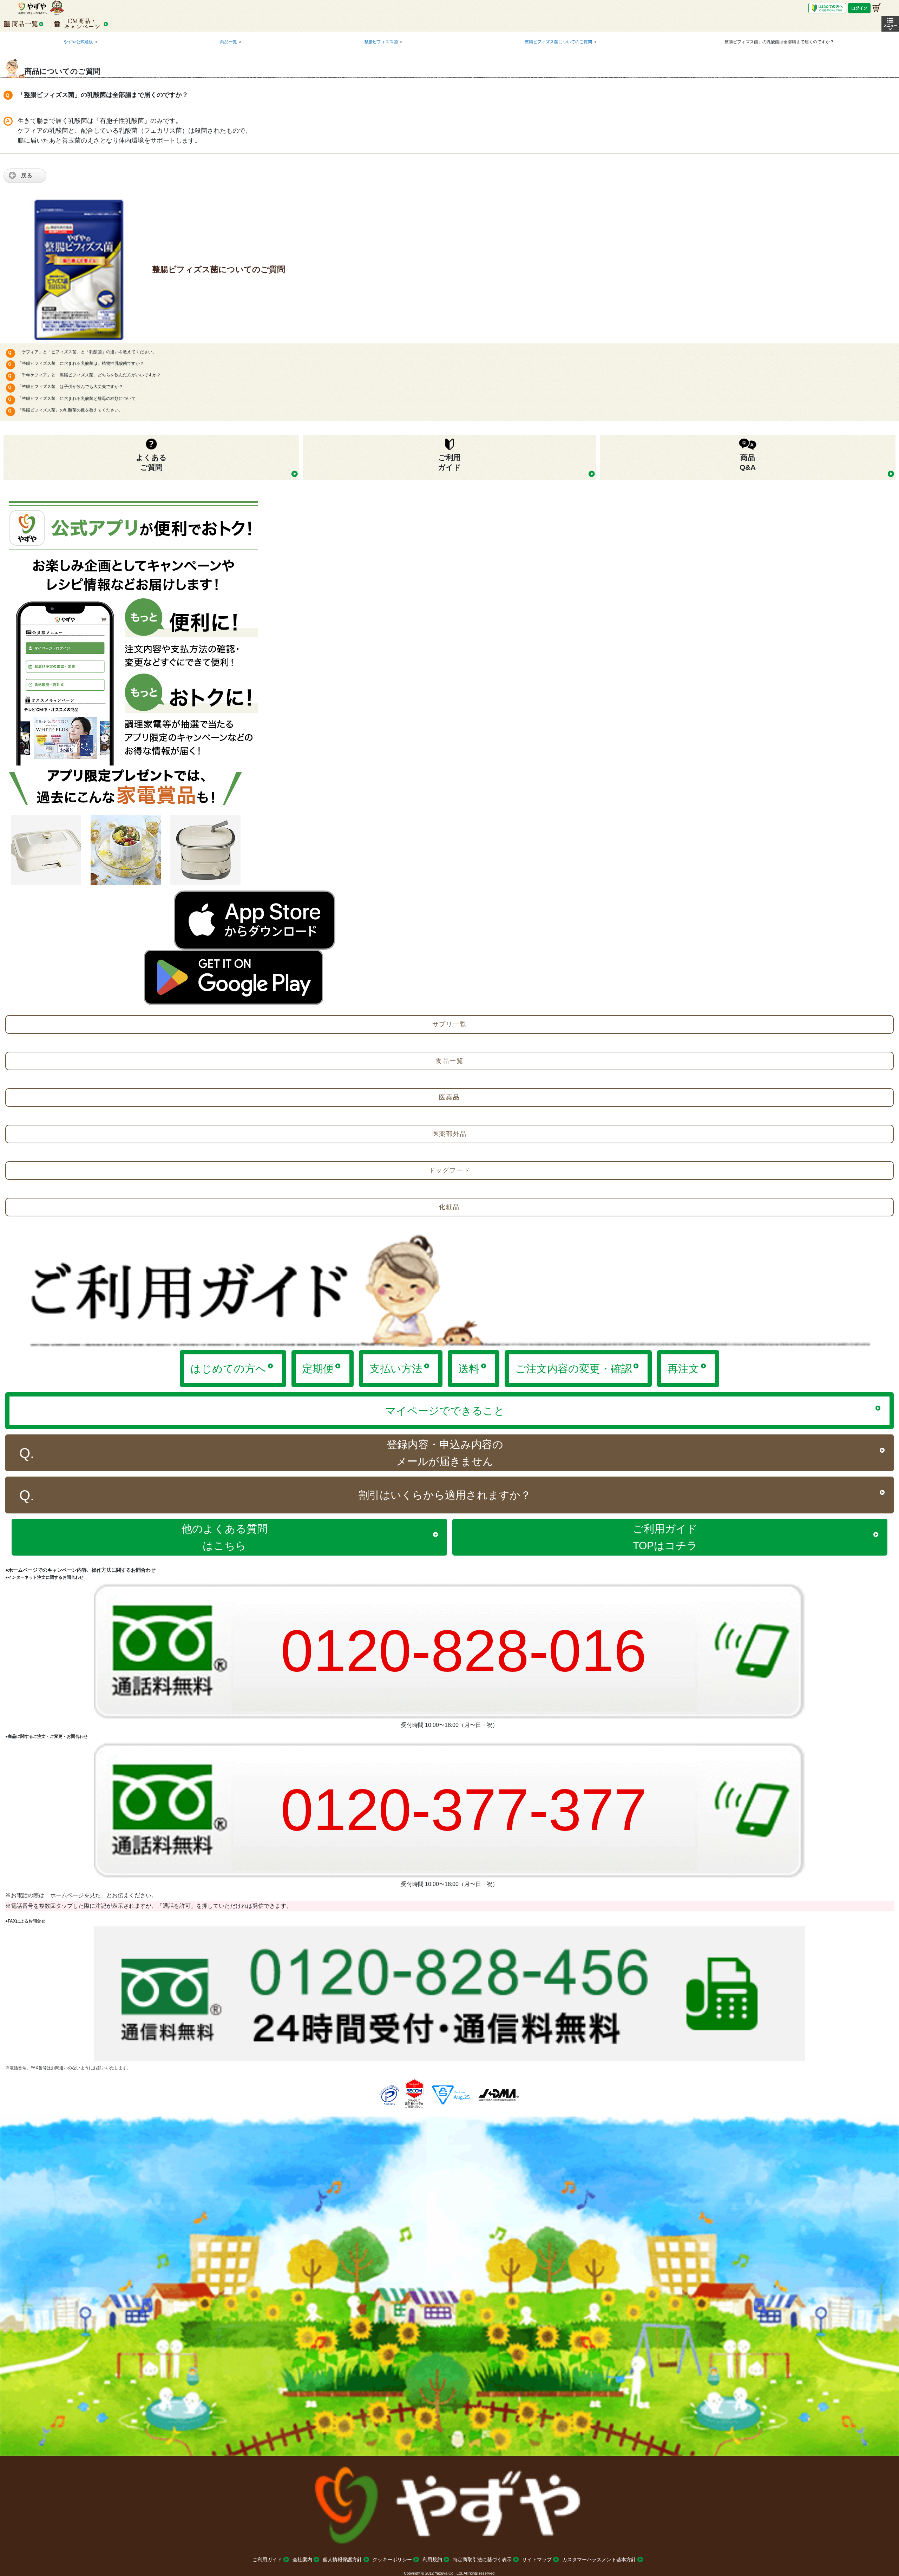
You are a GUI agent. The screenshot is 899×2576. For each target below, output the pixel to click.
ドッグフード (450, 1170)
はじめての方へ (228, 1369)
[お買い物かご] (877, 8)
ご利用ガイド (267, 2559)
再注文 (683, 1369)
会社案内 (302, 2559)
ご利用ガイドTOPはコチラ (665, 1537)
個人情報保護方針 (342, 2559)
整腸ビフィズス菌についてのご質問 (558, 42)
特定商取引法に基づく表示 (482, 2559)
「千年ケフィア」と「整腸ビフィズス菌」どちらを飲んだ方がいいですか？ (89, 375)
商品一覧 (229, 42)
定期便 (318, 1369)
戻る (27, 175)
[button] (890, 24)
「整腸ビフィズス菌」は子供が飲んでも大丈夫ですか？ (70, 387)
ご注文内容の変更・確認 (573, 1369)
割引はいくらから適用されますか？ (445, 1495)
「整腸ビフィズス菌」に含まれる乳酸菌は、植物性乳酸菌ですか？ (81, 363)
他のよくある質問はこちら (225, 1537)
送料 (469, 1369)
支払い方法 (396, 1369)
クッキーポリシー (392, 2559)
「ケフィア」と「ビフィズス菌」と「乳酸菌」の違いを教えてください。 (87, 352)
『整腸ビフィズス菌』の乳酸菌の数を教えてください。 (70, 410)
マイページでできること (445, 1411)
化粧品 (449, 1207)
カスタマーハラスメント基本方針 (599, 2559)
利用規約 (432, 2559)
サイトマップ (537, 2559)
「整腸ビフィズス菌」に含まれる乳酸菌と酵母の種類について (77, 399)
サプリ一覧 (450, 1024)
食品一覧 (449, 1061)
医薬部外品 (450, 1134)
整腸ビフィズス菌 (381, 42)
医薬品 (449, 1097)
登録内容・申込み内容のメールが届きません (445, 1453)
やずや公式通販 (78, 42)
